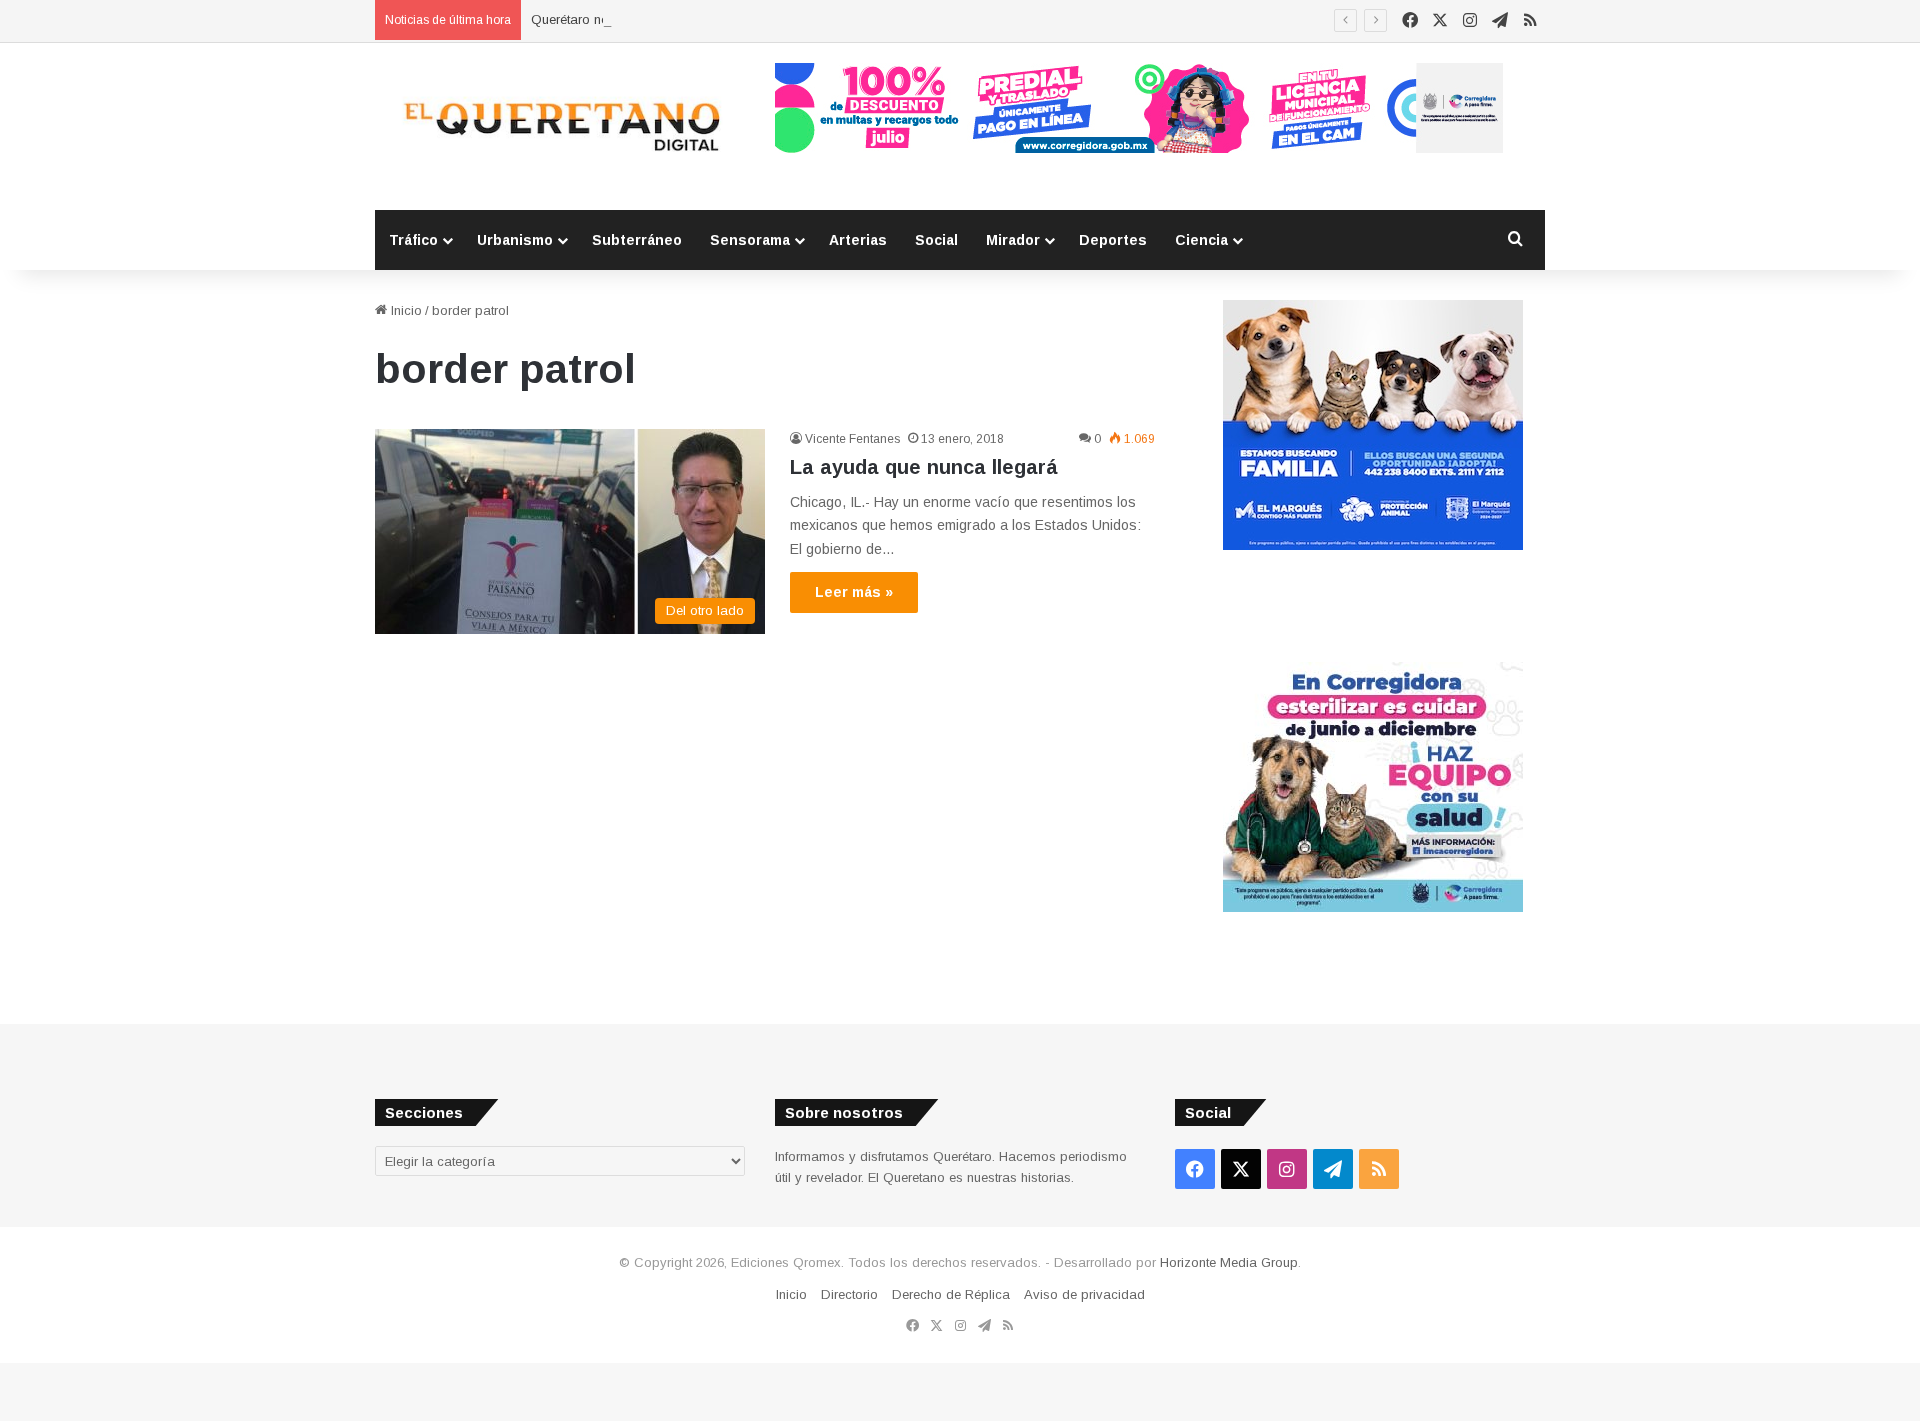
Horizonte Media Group (1229, 1262)
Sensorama (750, 240)
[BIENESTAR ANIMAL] (1373, 545)
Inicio (404, 310)
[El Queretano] (560, 126)
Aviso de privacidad (1084, 1294)
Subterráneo (637, 240)
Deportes (1113, 240)
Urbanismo (515, 240)
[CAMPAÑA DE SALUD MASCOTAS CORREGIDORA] (1373, 907)
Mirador (1013, 240)
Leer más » (854, 592)
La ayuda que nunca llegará (924, 467)
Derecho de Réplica (951, 1294)
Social (936, 240)
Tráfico (413, 240)
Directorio (849, 1294)
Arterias (858, 240)
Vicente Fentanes (852, 439)
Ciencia (1201, 240)
